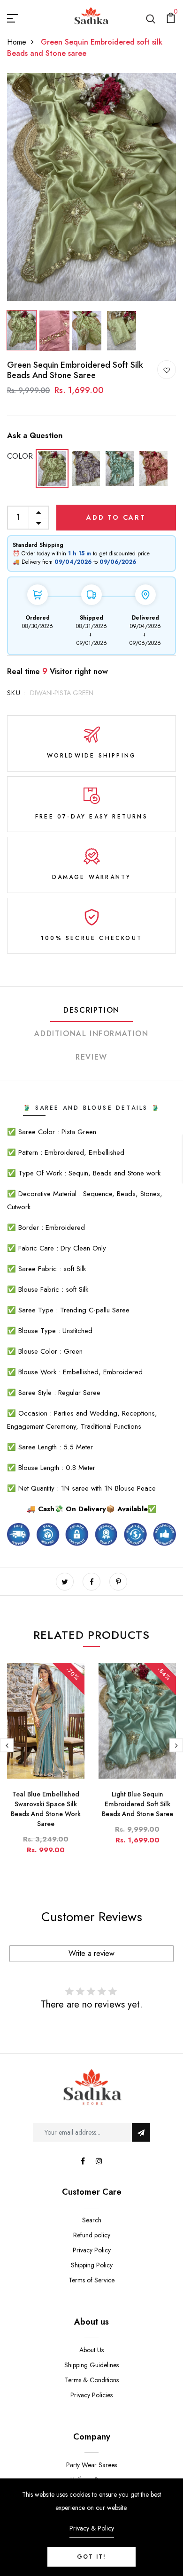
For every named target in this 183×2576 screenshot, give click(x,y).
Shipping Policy (92, 2265)
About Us (91, 2350)
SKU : (16, 693)
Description (91, 1010)
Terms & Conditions (92, 2380)
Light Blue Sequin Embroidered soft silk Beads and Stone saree (137, 1804)
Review (91, 1057)
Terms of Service (91, 2280)
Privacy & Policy (92, 2528)
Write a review (91, 1953)
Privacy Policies (91, 2395)
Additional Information (91, 1034)
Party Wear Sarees (91, 2465)
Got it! (91, 2557)
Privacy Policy (92, 2250)
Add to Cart (116, 517)
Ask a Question (35, 436)
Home (17, 42)
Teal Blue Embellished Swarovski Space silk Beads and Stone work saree (46, 1809)
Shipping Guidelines (91, 2365)
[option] (91, 187)
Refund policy (92, 2235)
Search (92, 2220)
